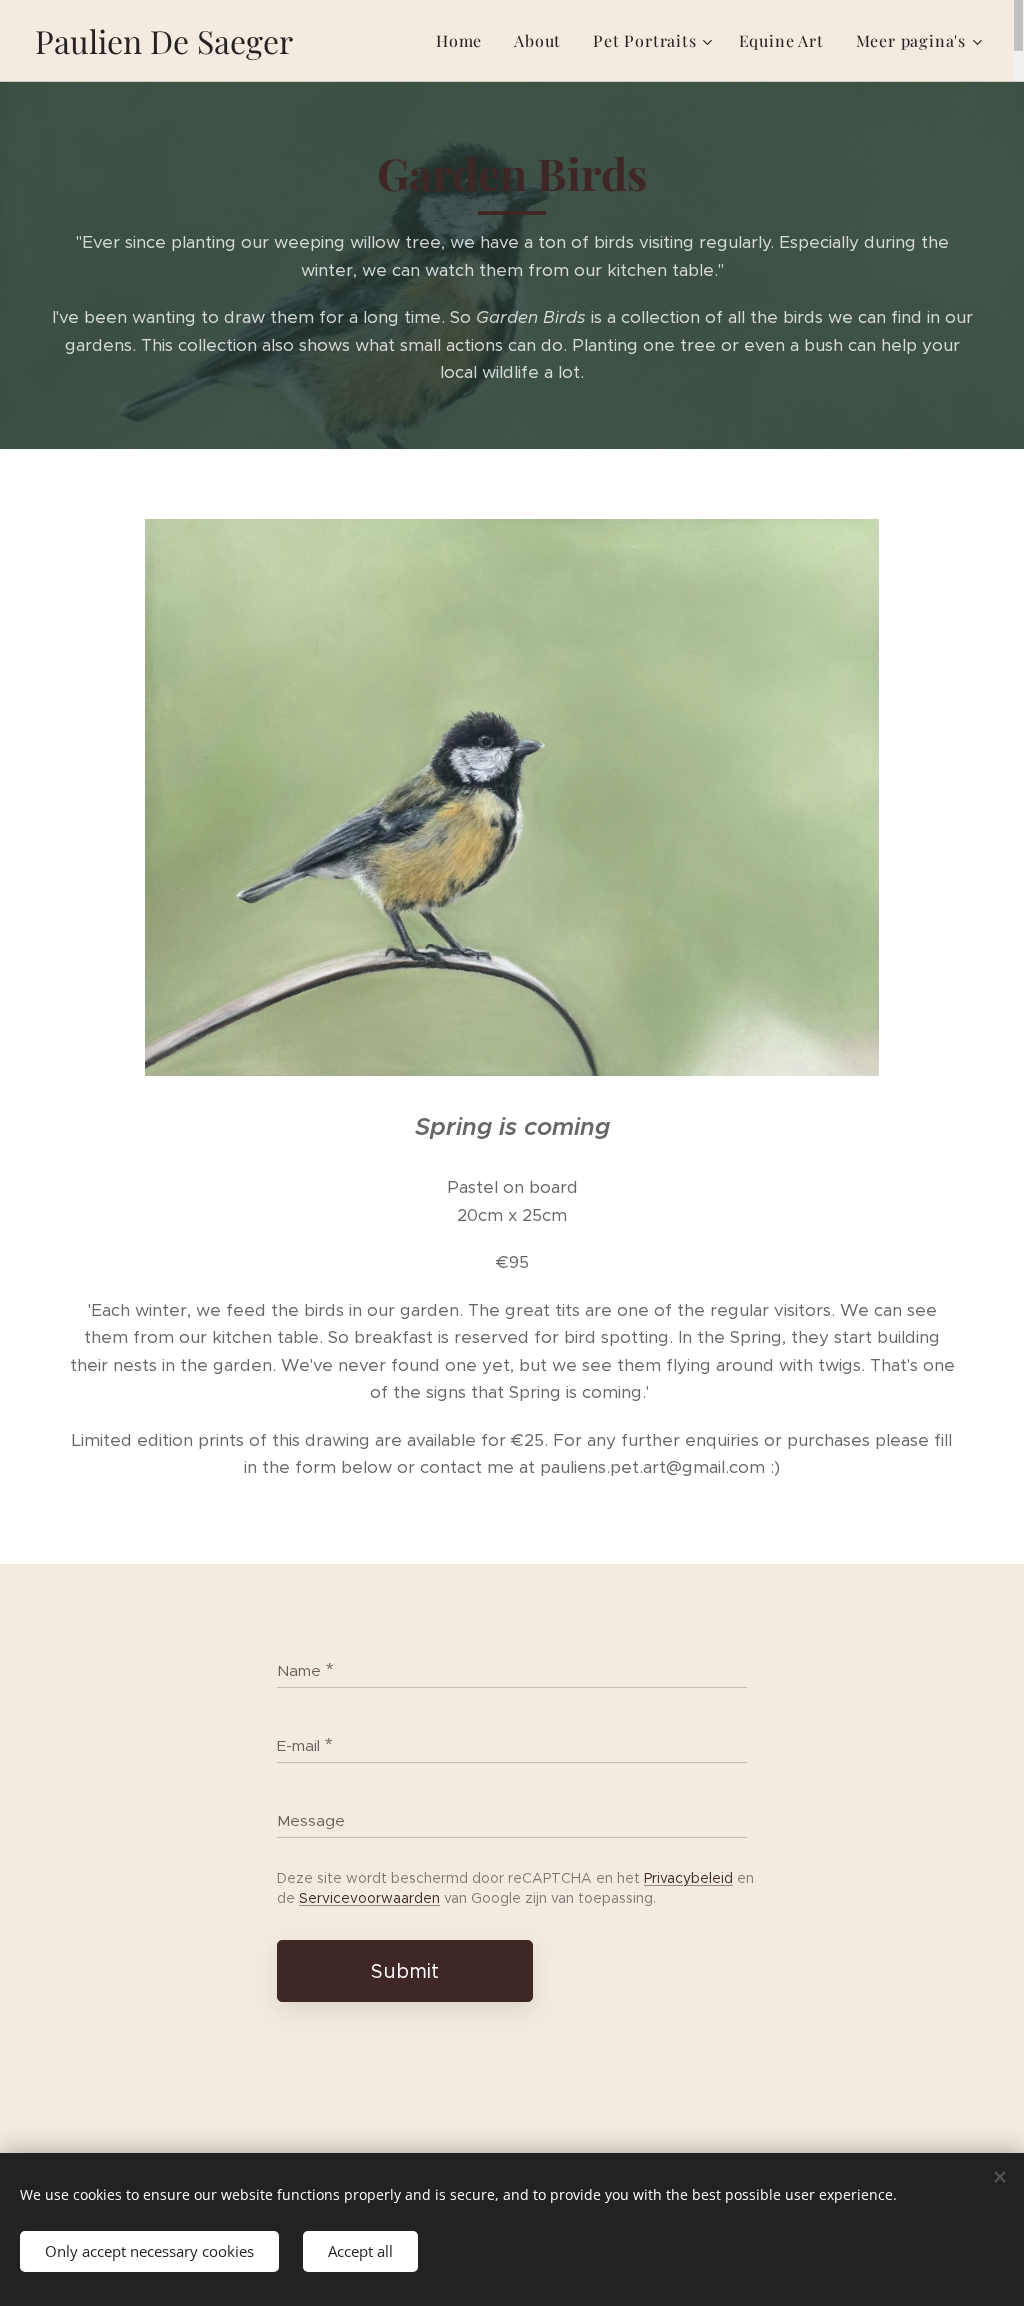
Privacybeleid (688, 1878)
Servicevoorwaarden (369, 1898)
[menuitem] (464, 41)
